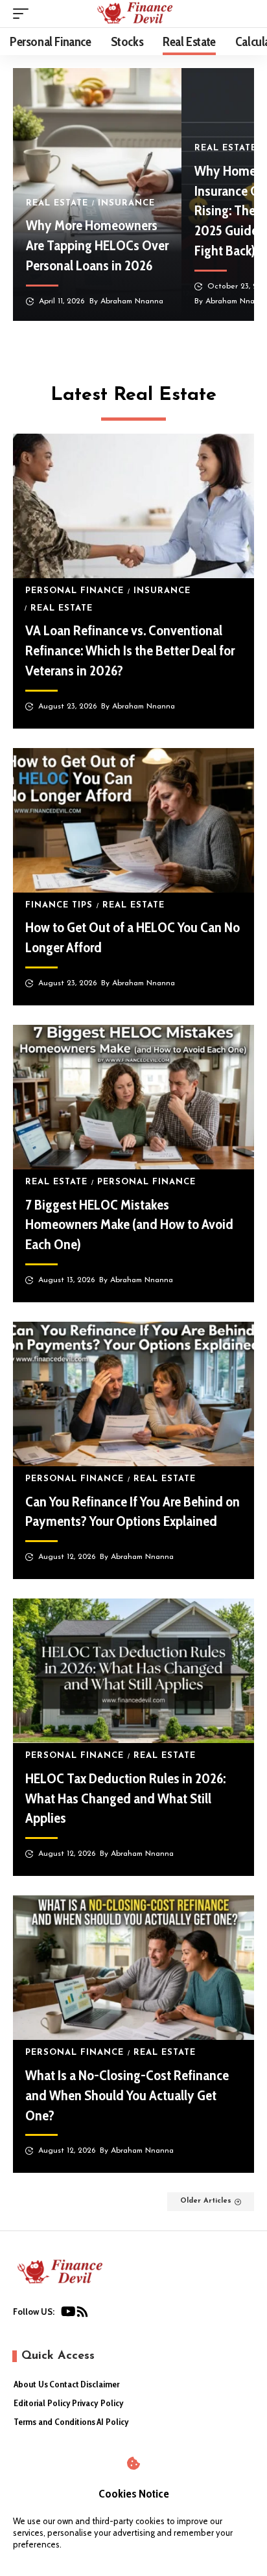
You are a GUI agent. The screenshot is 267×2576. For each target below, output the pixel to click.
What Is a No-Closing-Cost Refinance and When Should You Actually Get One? (127, 2095)
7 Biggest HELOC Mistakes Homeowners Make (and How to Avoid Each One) (129, 1225)
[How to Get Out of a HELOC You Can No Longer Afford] (133, 820)
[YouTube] (68, 2314)
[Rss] (82, 2314)
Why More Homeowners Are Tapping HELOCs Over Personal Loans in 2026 (97, 245)
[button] (24, 14)
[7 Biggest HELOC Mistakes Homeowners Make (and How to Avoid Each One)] (133, 1097)
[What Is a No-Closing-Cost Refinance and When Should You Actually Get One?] (133, 1968)
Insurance (126, 203)
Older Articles (206, 2201)
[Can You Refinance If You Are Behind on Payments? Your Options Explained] (133, 1394)
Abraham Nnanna (132, 301)
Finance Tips (59, 905)
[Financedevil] (133, 14)
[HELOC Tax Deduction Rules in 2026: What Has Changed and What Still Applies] (133, 1671)
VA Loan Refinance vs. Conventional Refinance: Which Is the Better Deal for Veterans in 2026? (130, 650)
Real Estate (57, 203)
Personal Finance (75, 591)
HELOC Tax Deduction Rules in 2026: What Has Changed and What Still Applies (125, 1798)
